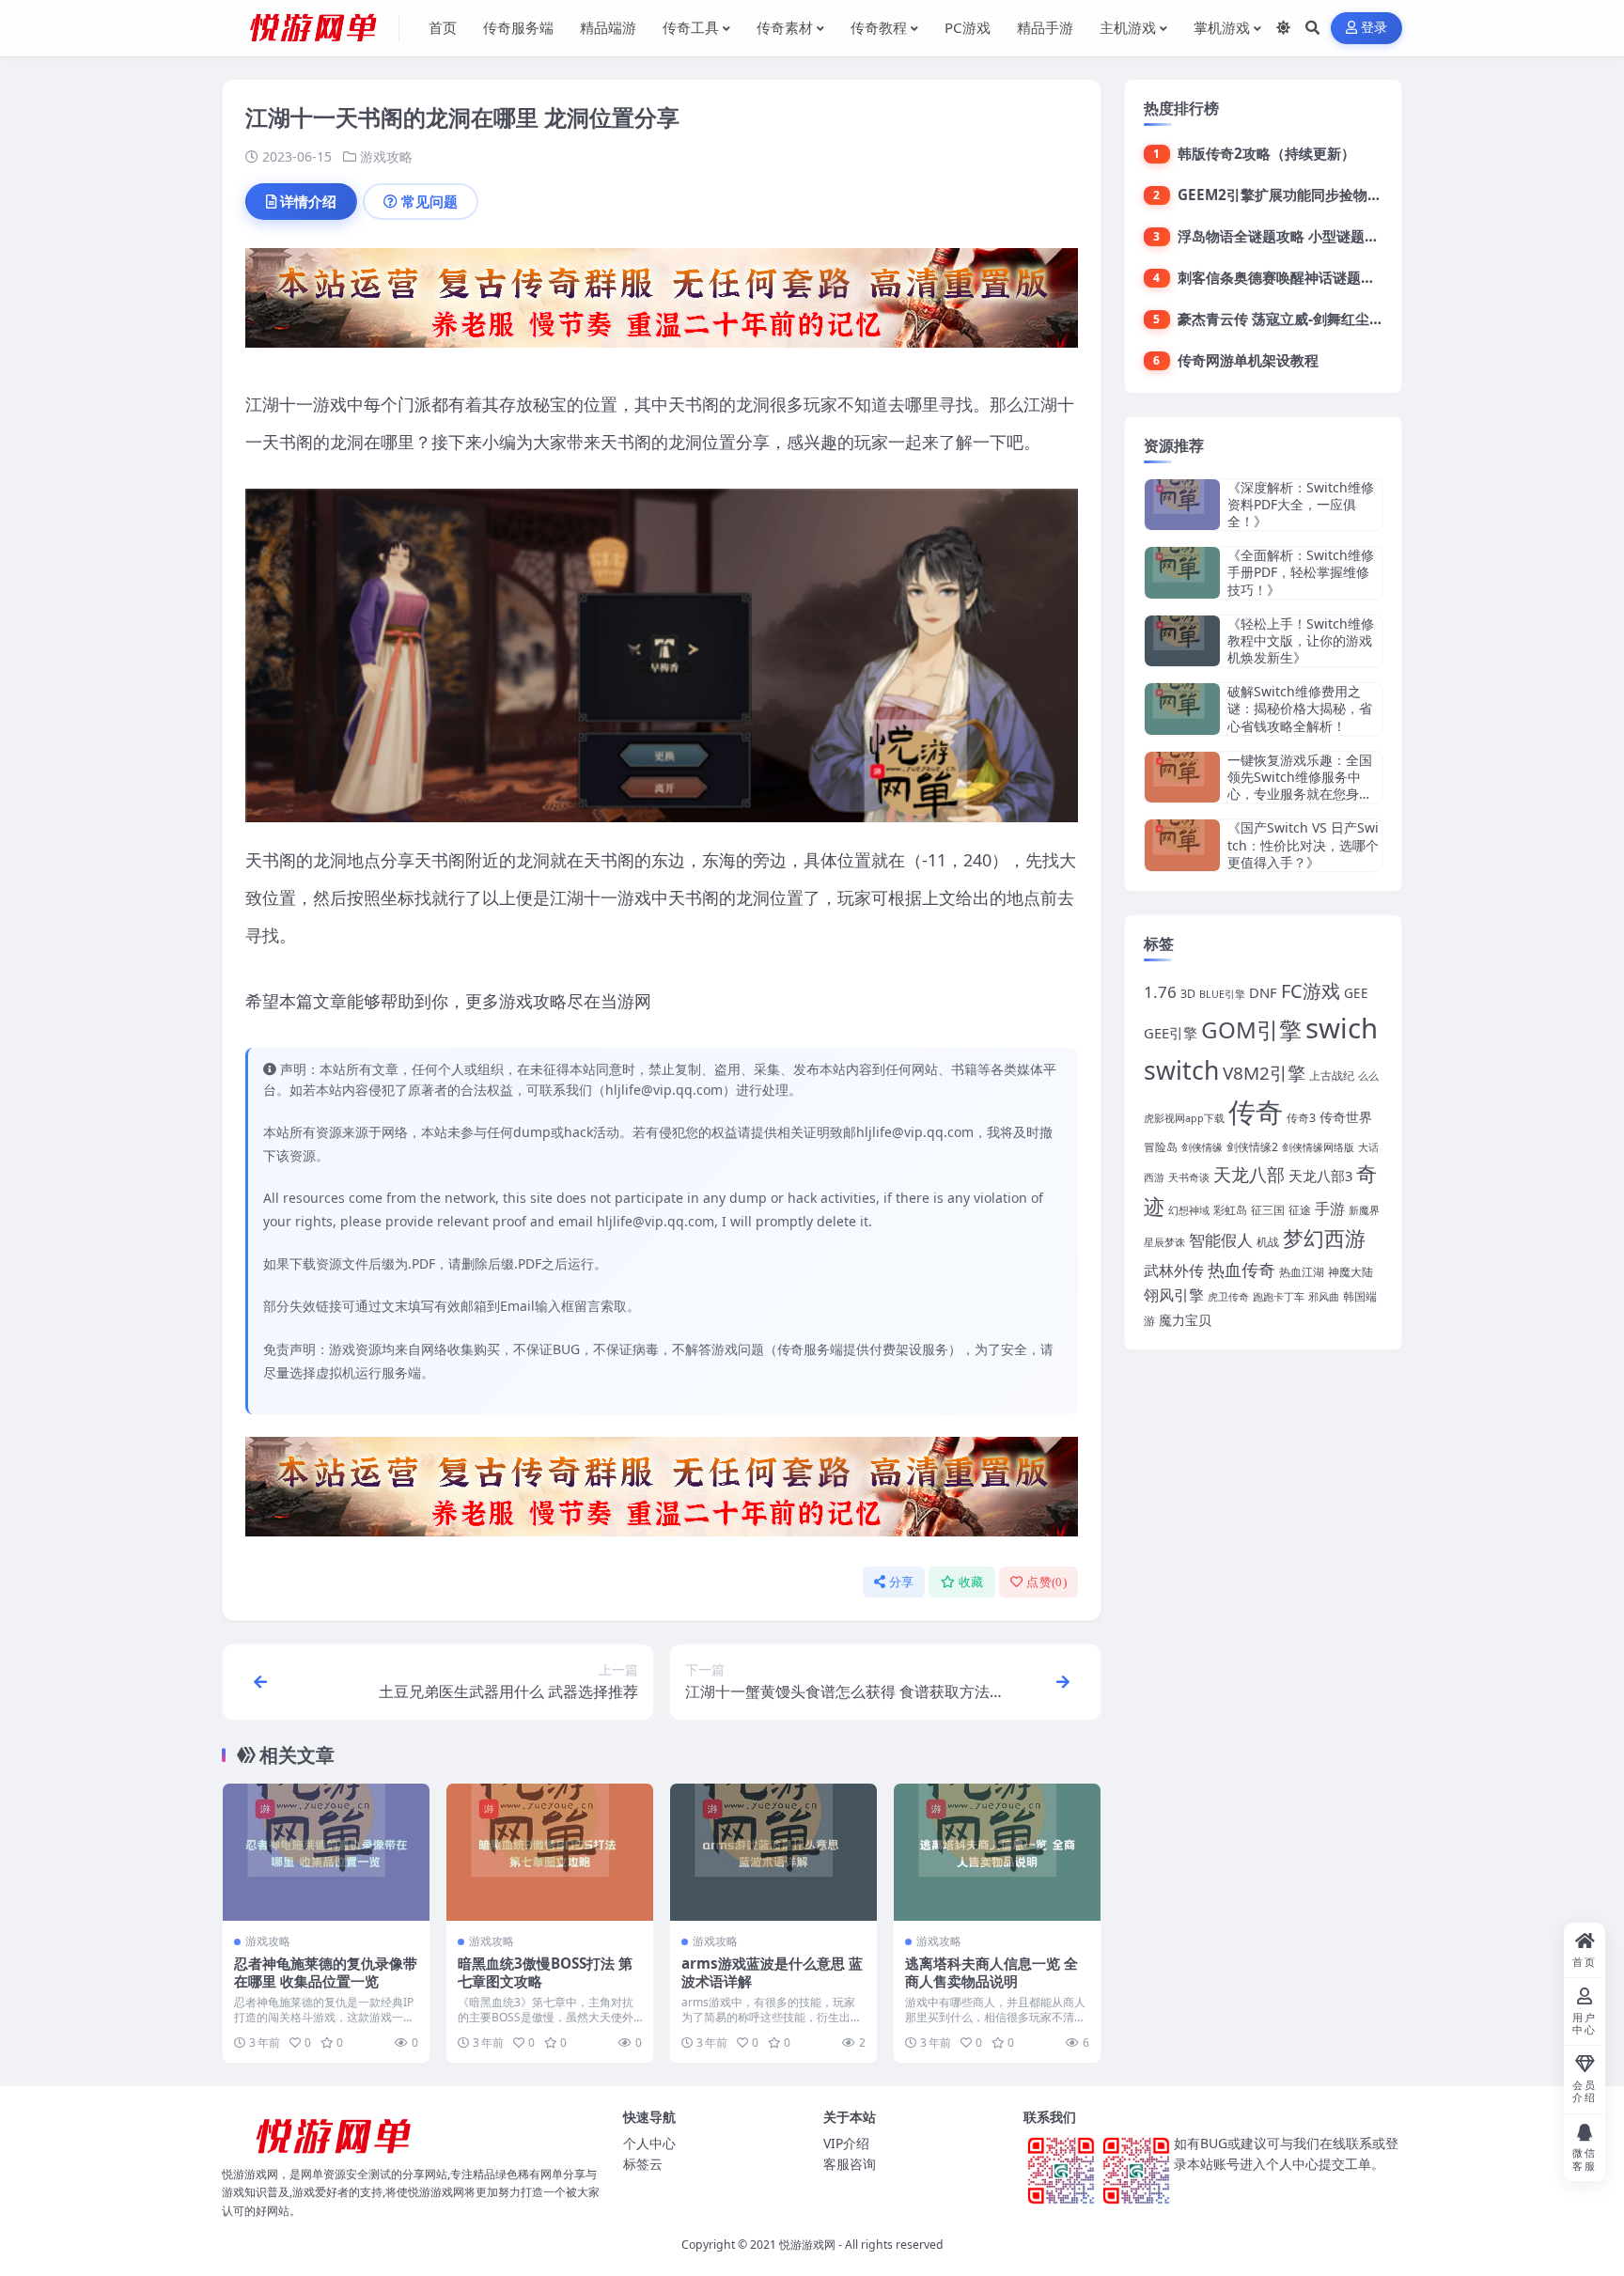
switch (1181, 1070)
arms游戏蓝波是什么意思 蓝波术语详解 (772, 1972)
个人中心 (649, 2143)
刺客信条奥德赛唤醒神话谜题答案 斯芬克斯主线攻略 (1342, 277)
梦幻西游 (1324, 1238)
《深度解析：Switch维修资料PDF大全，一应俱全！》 (1301, 504)
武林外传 (1174, 1271)
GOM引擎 (1251, 1029)
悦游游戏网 (807, 2245)
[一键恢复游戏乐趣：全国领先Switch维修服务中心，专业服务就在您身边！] (1182, 778)
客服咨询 (850, 2164)
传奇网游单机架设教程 (1248, 360)
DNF (1263, 992)
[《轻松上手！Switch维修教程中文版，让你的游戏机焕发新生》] (1182, 641)
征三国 (1268, 1210)
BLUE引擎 (1222, 994)
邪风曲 (1324, 1297)
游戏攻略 (386, 156)
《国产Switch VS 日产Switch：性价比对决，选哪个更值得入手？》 (1303, 844)
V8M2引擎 (1264, 1073)
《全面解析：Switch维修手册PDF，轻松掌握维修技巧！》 (1301, 572)
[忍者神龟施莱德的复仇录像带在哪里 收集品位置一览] (326, 1853)
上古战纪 (1332, 1076)
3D (1188, 994)
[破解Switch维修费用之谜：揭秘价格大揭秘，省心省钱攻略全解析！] (1182, 709)
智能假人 (1221, 1240)
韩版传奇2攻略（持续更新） (1266, 153)
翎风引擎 (1174, 1294)
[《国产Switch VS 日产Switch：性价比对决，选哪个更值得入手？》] (1182, 845)
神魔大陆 (1351, 1272)
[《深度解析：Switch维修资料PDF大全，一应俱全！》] (1182, 505)
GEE (1356, 993)
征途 (1300, 1210)
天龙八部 (1249, 1175)
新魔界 (1364, 1210)
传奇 (1256, 1112)
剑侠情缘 (1202, 1147)
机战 (1268, 1242)
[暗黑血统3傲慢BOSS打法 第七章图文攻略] (550, 1853)
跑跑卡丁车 (1279, 1297)
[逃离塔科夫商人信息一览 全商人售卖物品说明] (997, 1853)
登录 (1374, 28)
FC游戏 (1311, 991)
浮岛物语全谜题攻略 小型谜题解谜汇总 (1299, 236)
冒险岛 (1161, 1147)
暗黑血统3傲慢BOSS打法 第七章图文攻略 (545, 1972)
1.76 (1160, 992)
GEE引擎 (1171, 1033)
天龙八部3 (1320, 1176)
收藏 (971, 1582)
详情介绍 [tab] (308, 201)
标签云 (643, 2164)
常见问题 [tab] (429, 201)
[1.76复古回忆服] (662, 304)
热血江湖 (1302, 1272)
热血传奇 (1241, 1269)
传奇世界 (1346, 1117)
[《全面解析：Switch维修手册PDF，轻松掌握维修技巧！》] (1182, 573)
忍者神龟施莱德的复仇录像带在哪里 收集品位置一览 (326, 1972)
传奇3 (1301, 1118)
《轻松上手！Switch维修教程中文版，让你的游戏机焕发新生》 (1301, 640)
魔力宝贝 (1185, 1320)
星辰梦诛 (1164, 1242)
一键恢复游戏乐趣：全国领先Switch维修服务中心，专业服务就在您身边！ (1300, 786)
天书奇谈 (1189, 1177)
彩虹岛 (1230, 1210)
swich (1342, 1028)
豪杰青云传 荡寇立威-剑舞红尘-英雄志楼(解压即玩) (1337, 319)
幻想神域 (1189, 1210)
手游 (1330, 1208)
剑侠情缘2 (1252, 1147)
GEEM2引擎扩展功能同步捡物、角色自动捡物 (1322, 195)
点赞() (1046, 1582)
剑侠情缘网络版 (1318, 1147)
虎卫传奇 (1228, 1297)
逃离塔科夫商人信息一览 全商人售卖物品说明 (992, 1972)
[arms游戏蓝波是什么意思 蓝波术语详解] (773, 1853)
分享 (902, 1582)
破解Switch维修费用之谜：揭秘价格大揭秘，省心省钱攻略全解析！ (1300, 708)
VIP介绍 (846, 2143)
